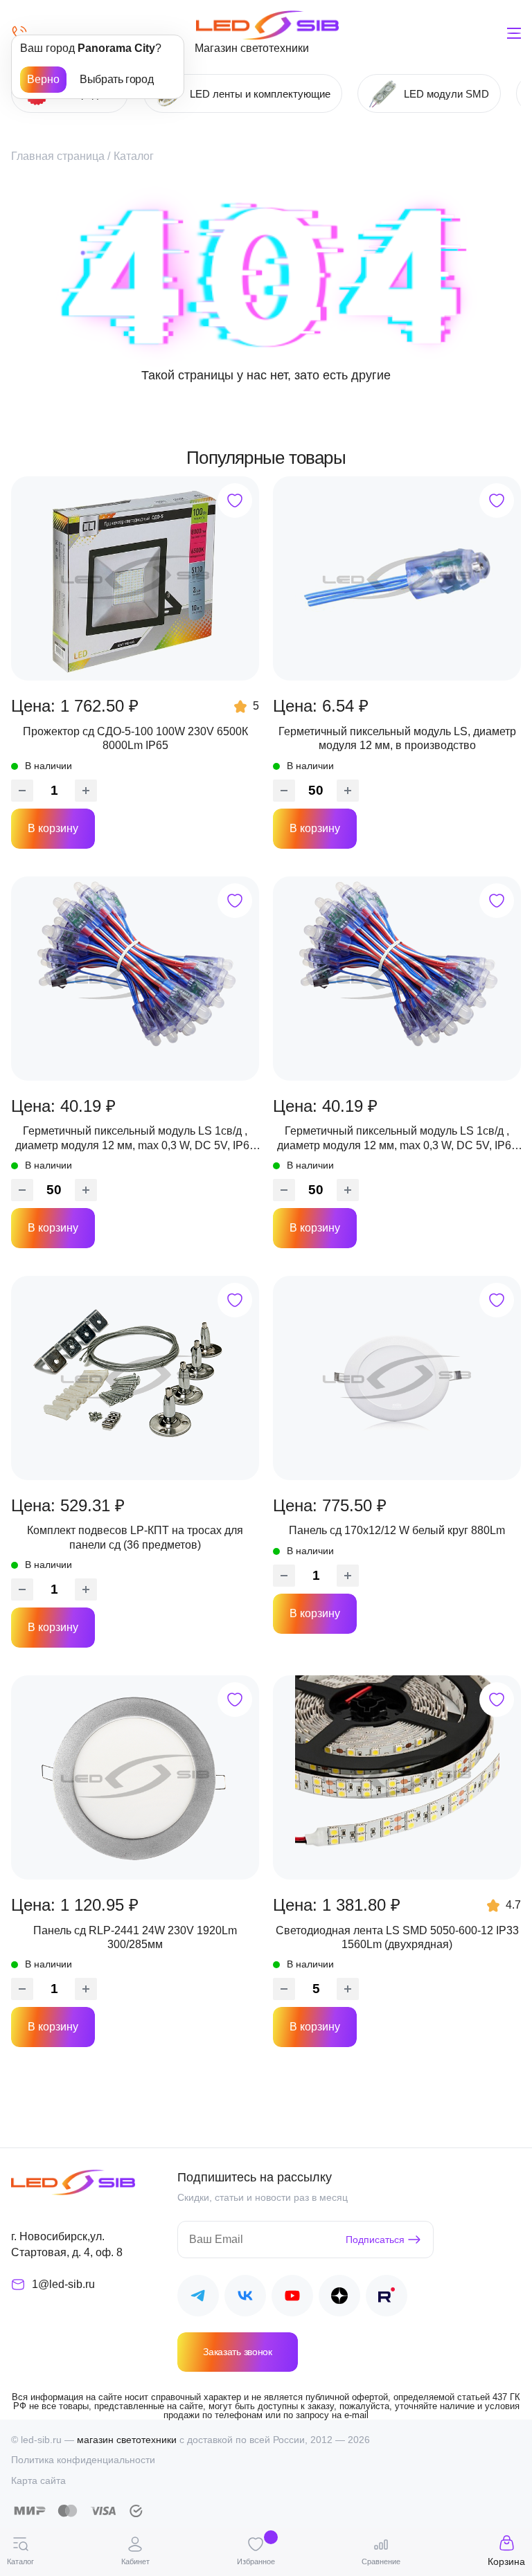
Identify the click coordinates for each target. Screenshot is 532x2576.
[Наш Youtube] (292, 2298)
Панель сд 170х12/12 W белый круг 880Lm (397, 1530)
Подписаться (375, 2240)
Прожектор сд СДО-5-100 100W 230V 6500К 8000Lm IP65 (135, 738)
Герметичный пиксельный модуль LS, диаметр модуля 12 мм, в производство (397, 738)
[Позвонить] (19, 33)
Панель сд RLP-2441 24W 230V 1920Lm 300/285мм (135, 1937)
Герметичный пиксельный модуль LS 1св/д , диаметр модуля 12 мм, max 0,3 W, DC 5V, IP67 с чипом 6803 (135, 1139)
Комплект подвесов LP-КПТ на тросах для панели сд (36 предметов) (135, 1537)
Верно (43, 79)
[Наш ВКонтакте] (245, 2298)
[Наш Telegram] (198, 2298)
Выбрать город (116, 79)
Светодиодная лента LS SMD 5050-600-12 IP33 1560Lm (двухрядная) (397, 1937)
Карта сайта (38, 2480)
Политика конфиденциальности (83, 2460)
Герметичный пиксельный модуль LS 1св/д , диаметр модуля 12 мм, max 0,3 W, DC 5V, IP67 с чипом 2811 (397, 1139)
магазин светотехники (127, 2440)
